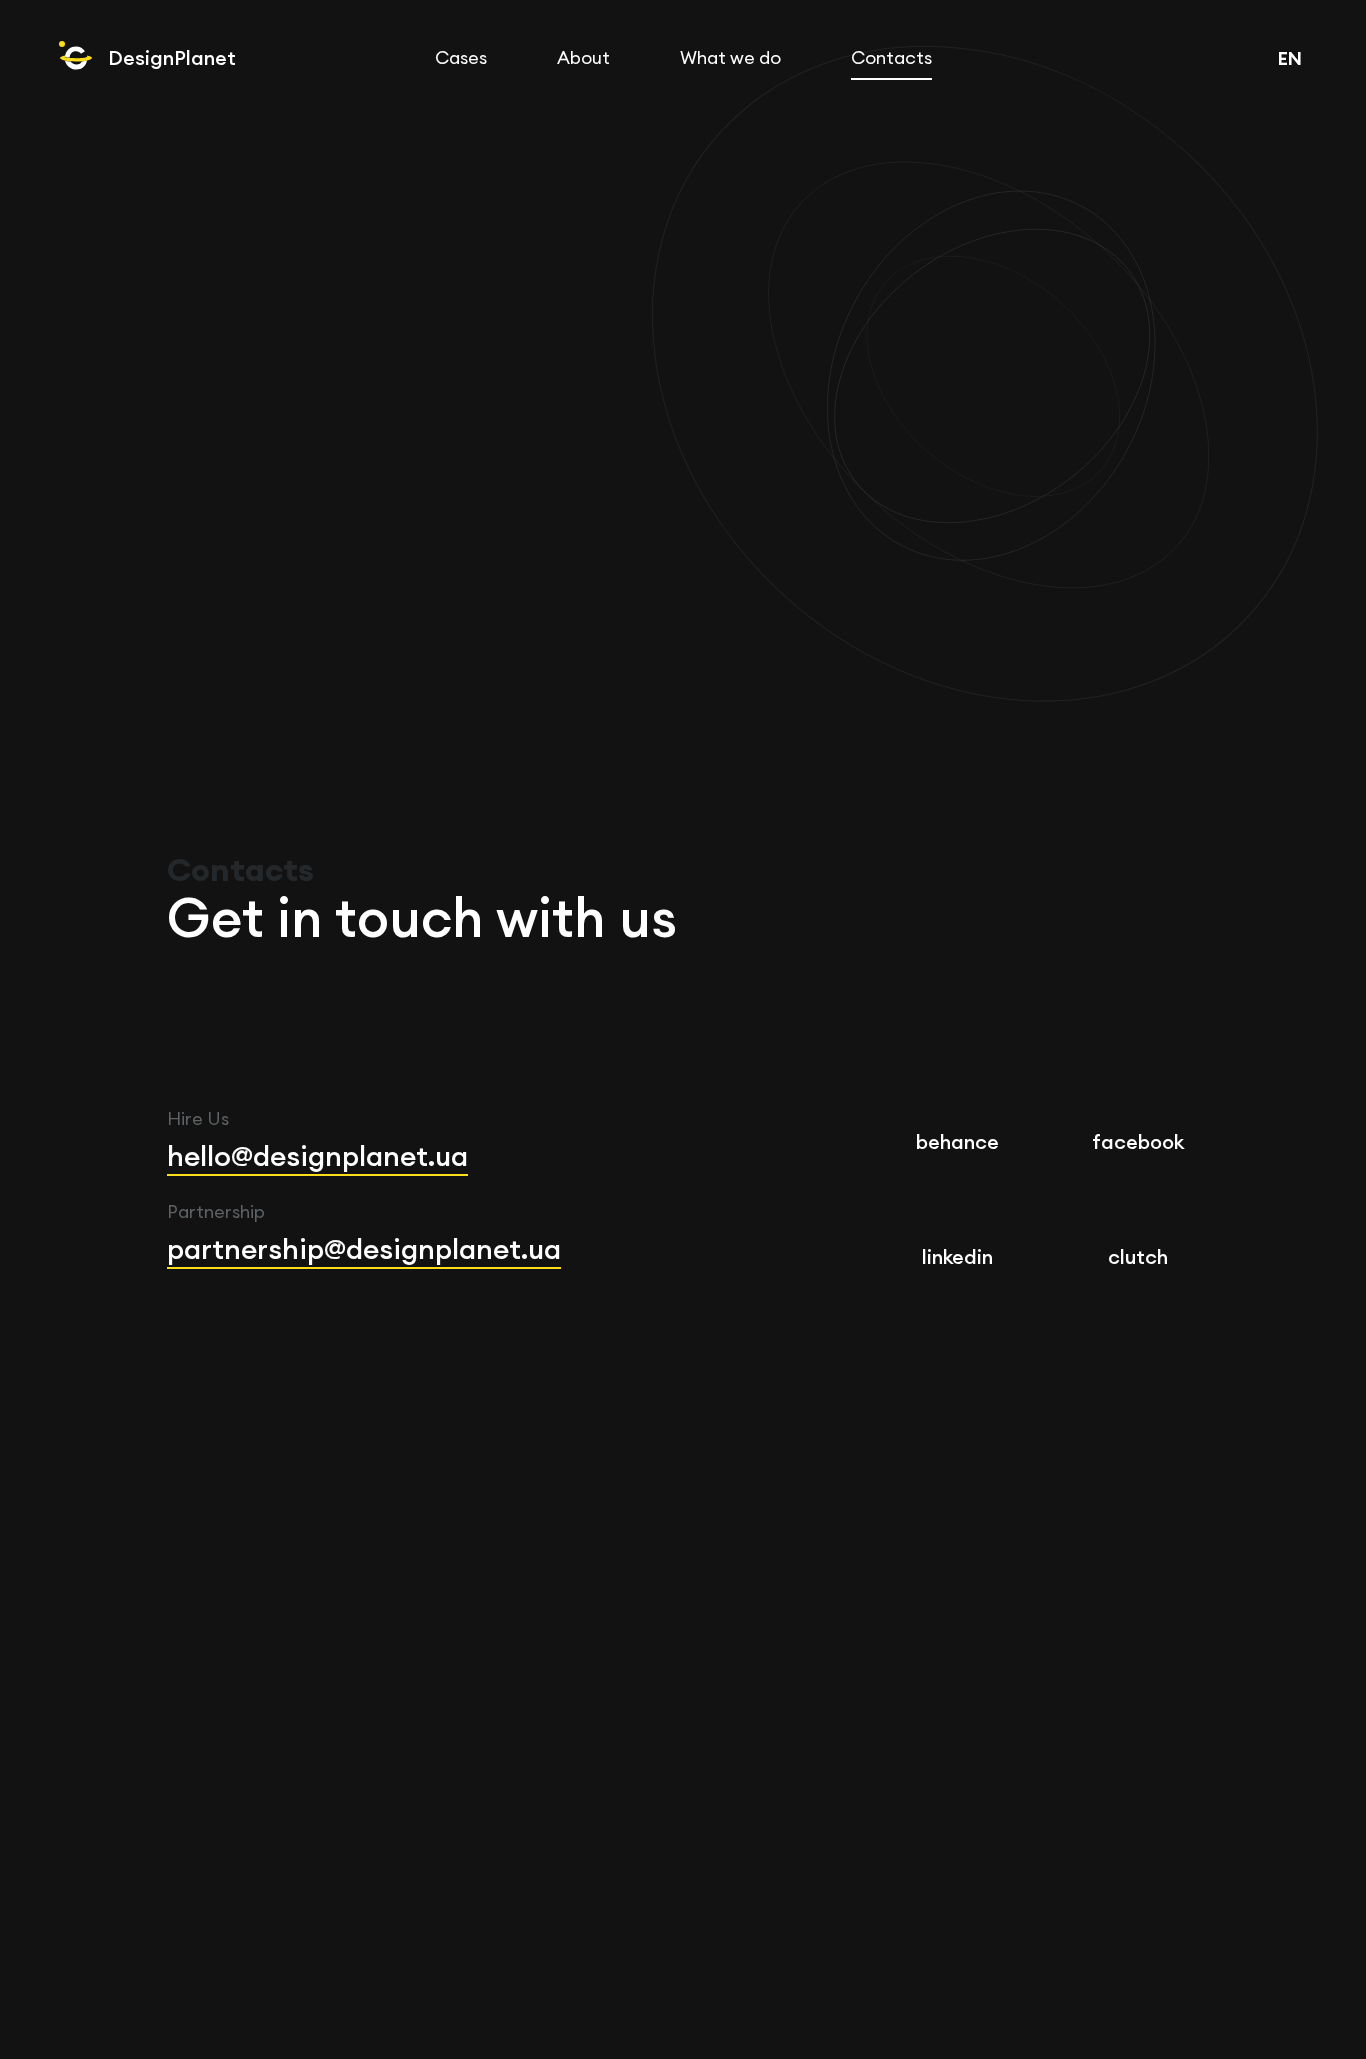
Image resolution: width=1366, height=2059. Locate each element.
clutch (1138, 1256)
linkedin (957, 1256)
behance (957, 1141)
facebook (1138, 1141)
